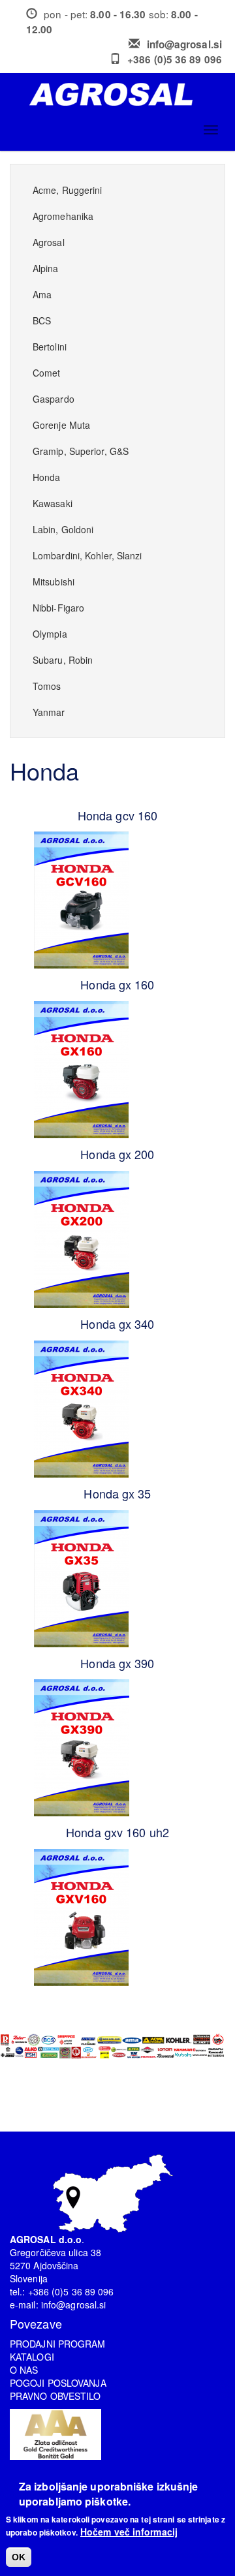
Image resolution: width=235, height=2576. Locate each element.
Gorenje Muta (61, 425)
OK (19, 2557)
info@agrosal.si (185, 44)
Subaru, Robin (63, 660)
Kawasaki (53, 503)
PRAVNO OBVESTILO (55, 2396)
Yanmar (49, 712)
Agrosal (49, 242)
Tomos (47, 686)
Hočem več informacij (129, 2532)
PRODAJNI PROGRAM (58, 2344)
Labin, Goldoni (63, 529)
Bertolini (50, 347)
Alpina (46, 268)
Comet (47, 373)
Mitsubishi (54, 582)
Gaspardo (54, 399)
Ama (42, 294)
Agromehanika (63, 216)
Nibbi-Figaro (58, 608)
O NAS (24, 2370)
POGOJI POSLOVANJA (58, 2383)
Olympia (50, 634)
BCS (42, 320)
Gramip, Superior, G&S (81, 451)
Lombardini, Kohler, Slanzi (87, 555)
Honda (47, 477)
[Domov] (122, 94)
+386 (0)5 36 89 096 (175, 59)
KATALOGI (32, 2357)
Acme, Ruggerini (68, 190)
